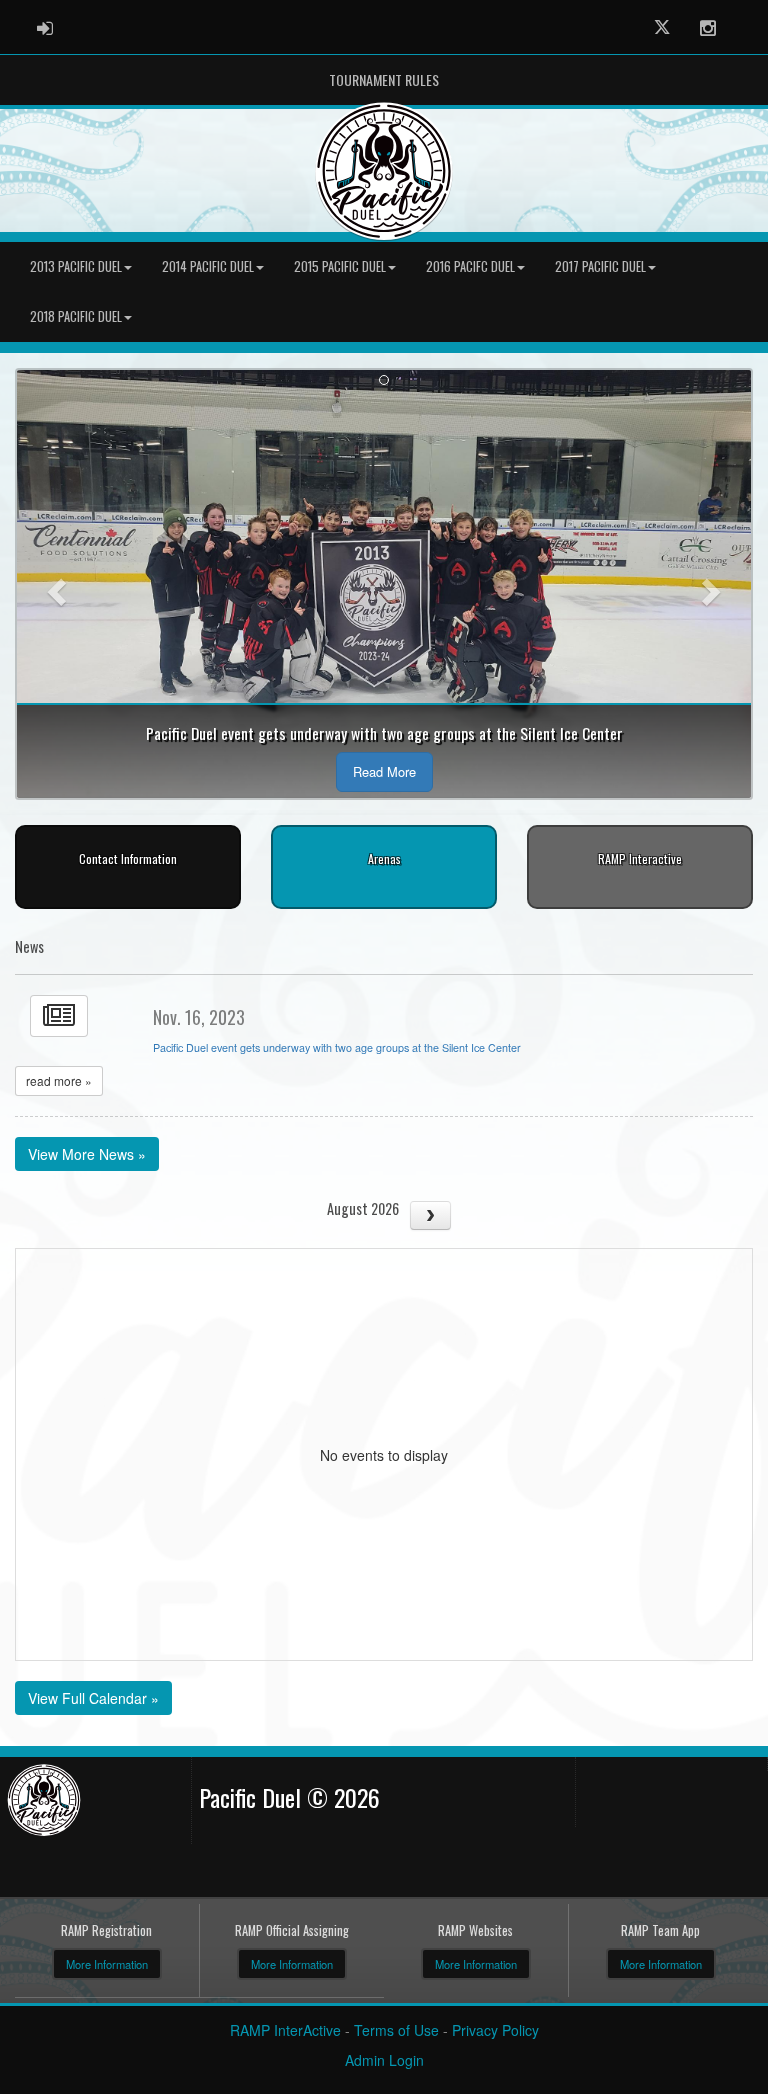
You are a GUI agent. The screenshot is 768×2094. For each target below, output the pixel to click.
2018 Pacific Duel (76, 316)
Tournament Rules (384, 79)
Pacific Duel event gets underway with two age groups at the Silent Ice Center (337, 1047)
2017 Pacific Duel (600, 266)
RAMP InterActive (285, 2030)
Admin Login (384, 2060)
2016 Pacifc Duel (470, 266)
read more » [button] (59, 1080)
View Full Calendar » (93, 1698)
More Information (107, 1964)
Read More (384, 771)
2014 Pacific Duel (208, 266)
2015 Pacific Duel (340, 266)
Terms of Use (396, 2030)
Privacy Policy (495, 2030)
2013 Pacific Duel (76, 266)
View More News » (87, 1154)
